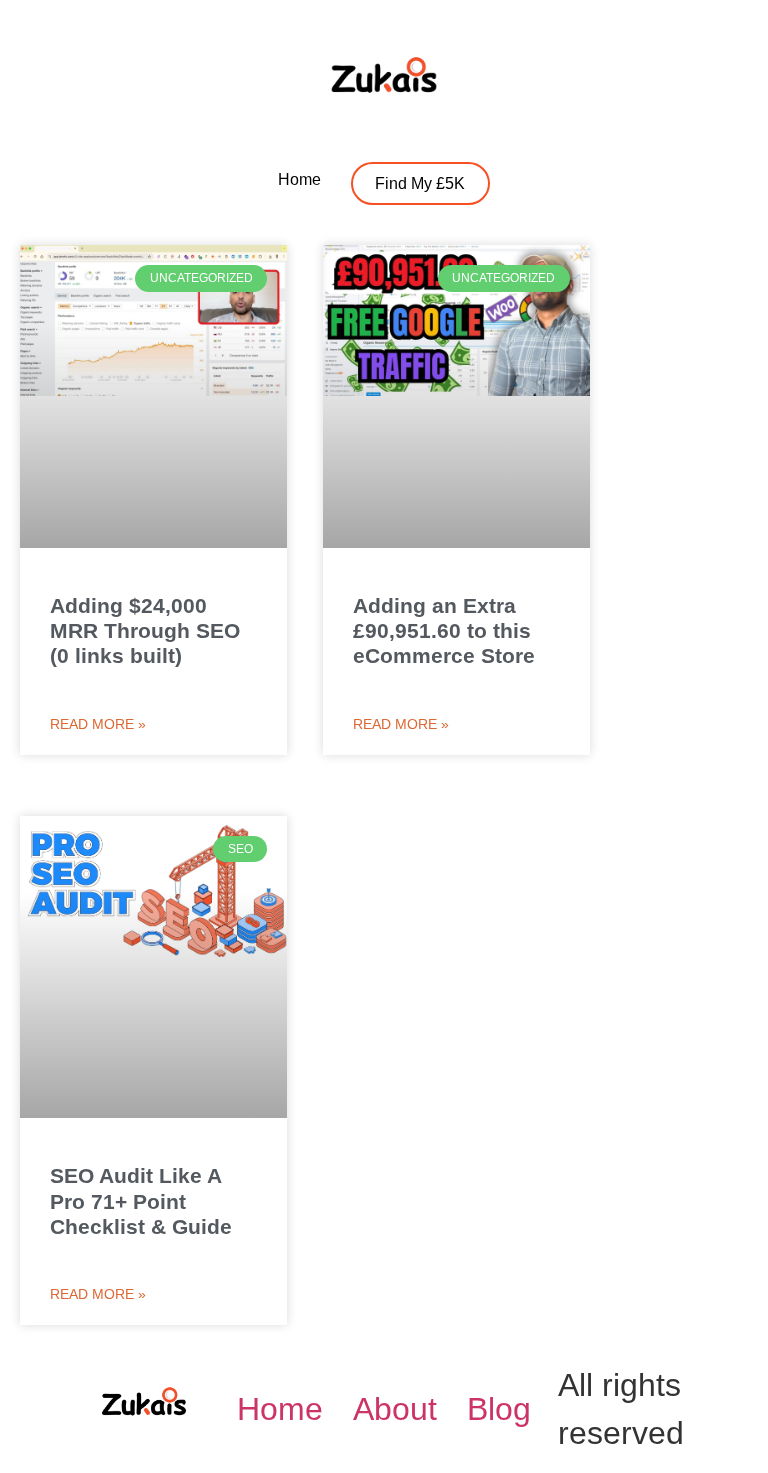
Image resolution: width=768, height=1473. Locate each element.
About (395, 1409)
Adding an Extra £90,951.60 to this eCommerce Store (444, 630)
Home (280, 1409)
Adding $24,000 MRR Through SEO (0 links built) (145, 630)
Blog (499, 1409)
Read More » (98, 724)
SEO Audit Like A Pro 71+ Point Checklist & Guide (141, 1200)
